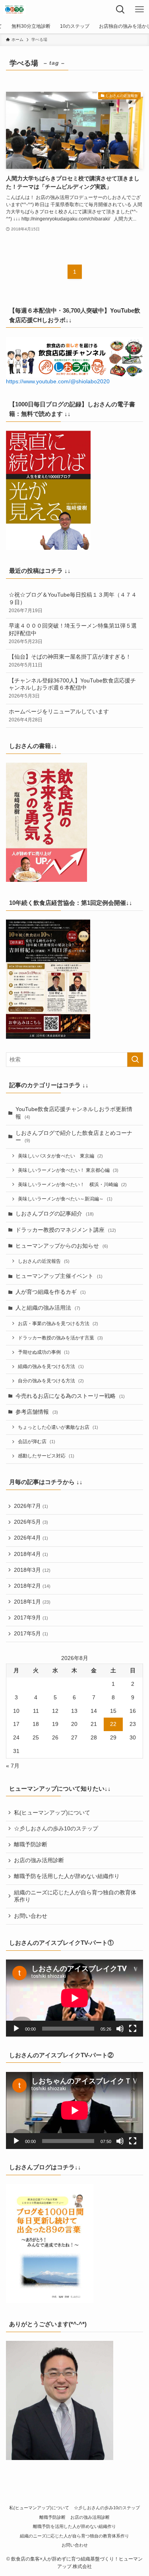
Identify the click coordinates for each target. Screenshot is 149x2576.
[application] (74, 1998)
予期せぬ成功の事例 (44, 1352)
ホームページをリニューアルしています (59, 716)
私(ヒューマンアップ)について (52, 1813)
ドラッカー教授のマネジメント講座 (66, 1230)
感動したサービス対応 (46, 1456)
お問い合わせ (31, 1916)
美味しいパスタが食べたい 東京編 (60, 1156)
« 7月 (13, 1766)
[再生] (16, 2029)
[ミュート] (120, 2029)
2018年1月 (32, 1602)
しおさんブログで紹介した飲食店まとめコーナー (74, 1137)
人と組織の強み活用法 (48, 1308)
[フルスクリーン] (133, 2029)
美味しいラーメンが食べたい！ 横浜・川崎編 (72, 1185)
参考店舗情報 (37, 1412)
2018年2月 (32, 1586)
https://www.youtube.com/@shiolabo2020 (58, 382)
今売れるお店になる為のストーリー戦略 (70, 1396)
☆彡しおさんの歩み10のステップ (56, 1829)
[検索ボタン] (120, 10)
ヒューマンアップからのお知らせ (62, 1246)
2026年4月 (31, 1538)
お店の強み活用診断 (39, 1860)
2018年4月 (31, 1554)
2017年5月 (31, 1634)
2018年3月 (32, 1570)
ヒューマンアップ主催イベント (59, 1276)
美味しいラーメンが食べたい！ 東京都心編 (68, 1170)
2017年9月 (31, 1618)
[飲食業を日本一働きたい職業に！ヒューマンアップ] (15, 10)
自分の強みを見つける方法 (51, 1381)
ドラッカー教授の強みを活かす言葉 (60, 1338)
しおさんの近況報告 (44, 1261)
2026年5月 (31, 1522)
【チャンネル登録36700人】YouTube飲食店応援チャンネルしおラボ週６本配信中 (72, 688)
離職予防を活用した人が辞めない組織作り (67, 1876)
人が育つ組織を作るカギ (51, 1292)
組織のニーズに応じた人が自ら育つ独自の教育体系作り (75, 1896)
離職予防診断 (31, 1845)
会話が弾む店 (37, 1442)
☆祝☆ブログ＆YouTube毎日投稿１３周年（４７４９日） (73, 603)
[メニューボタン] (139, 10)
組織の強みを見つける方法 (51, 1366)
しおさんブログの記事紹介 (55, 1214)
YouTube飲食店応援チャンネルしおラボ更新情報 (74, 1113)
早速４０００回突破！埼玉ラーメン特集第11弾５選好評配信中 (73, 634)
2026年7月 (31, 1506)
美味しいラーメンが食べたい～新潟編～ (65, 1199)
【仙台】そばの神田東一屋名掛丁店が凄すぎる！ (70, 661)
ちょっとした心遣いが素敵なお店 (58, 1427)
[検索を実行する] (135, 1060)
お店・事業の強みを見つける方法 (58, 1324)
